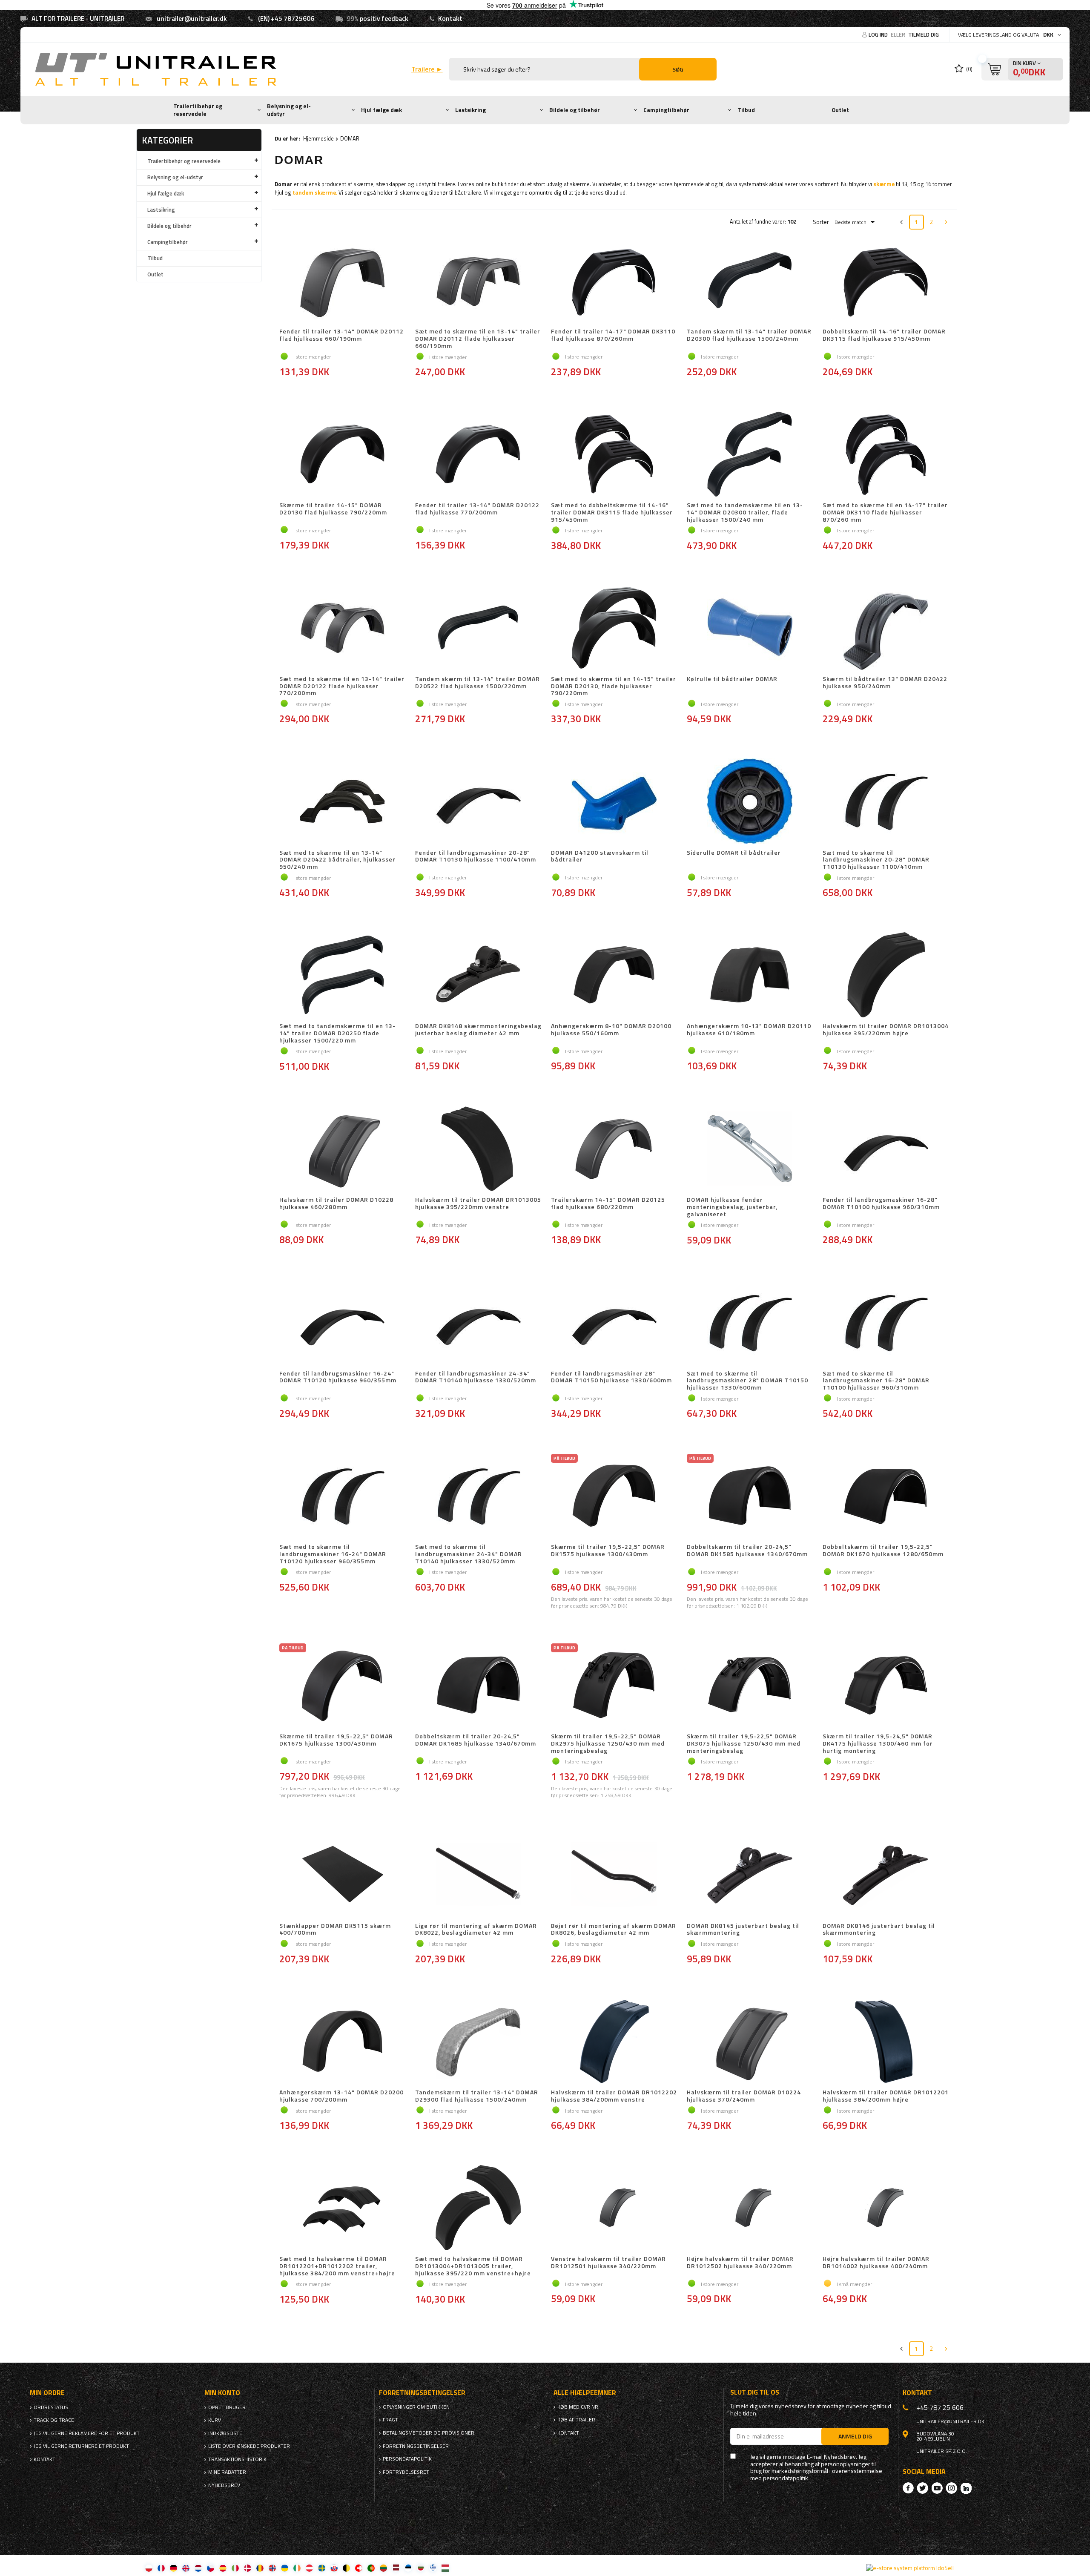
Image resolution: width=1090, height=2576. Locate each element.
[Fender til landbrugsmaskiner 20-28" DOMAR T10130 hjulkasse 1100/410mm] (478, 802)
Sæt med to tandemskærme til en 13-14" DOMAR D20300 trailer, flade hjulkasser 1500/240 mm (745, 512)
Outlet (840, 110)
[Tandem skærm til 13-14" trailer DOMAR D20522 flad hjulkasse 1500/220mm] (478, 629)
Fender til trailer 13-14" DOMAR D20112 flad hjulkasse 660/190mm (341, 335)
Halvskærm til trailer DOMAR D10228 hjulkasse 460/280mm (336, 1204)
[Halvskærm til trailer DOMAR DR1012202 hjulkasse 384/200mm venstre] (614, 2042)
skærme (884, 184)
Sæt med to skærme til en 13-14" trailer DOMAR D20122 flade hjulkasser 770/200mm (342, 686)
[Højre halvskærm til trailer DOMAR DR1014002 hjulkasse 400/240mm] (886, 2208)
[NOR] (272, 2568)
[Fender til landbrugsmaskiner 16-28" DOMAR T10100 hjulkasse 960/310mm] (886, 1149)
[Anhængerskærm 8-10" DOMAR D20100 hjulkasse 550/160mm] (614, 976)
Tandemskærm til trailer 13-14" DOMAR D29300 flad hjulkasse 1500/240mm (477, 2096)
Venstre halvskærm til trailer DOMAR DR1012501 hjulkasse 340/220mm (608, 2263)
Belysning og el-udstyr (289, 110)
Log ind (879, 34)
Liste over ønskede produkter (249, 2446)
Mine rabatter (227, 2472)
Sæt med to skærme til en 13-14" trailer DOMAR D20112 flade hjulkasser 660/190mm (478, 339)
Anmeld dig (855, 2436)
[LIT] (383, 2568)
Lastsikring (470, 110)
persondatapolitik (786, 2478)
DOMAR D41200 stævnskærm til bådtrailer (600, 857)
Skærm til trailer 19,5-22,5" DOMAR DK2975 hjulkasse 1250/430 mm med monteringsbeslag (608, 1743)
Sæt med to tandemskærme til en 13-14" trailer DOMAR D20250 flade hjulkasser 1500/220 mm (337, 1033)
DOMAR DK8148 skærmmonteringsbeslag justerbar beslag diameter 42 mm (478, 1030)
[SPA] (223, 2568)
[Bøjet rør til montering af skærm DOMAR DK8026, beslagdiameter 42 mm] (614, 1875)
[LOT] (396, 2568)
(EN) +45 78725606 (286, 19)
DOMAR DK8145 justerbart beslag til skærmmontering (743, 1930)
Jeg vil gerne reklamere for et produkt (87, 2433)
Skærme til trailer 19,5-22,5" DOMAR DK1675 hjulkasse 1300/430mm (336, 1740)
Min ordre (47, 2393)
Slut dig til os (755, 2392)
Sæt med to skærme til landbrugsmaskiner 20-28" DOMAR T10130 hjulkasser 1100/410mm (876, 860)
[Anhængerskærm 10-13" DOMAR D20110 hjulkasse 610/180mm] (750, 976)
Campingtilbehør (666, 110)
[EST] (408, 2568)
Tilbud (746, 110)
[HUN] (445, 2568)
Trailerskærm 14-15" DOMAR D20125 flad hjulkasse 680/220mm (608, 1204)
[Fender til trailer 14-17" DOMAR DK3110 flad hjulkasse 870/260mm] (614, 281)
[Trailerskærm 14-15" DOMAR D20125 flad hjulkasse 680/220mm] (614, 1149)
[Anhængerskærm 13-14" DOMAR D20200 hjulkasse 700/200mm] (343, 2042)
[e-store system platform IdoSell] (910, 2568)
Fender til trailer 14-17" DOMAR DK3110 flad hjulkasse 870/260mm (613, 335)
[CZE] (211, 2568)
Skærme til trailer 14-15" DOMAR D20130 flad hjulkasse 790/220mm (333, 509)
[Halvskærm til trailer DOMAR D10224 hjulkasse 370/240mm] (750, 2042)
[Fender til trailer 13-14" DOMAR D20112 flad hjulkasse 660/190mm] (343, 281)
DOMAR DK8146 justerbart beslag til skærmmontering (879, 1930)
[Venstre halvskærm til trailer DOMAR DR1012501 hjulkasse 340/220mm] (614, 2208)
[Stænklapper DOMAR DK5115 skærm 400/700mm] (343, 1875)
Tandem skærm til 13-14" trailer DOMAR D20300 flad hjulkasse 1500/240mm (749, 335)
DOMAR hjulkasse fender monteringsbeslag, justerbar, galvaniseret (732, 1207)
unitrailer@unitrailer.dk (192, 19)
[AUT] (309, 2568)
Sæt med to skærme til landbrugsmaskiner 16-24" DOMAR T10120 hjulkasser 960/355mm (333, 1554)
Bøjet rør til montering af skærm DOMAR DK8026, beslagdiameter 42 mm (614, 1930)
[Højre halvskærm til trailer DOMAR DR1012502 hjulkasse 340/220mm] (750, 2208)
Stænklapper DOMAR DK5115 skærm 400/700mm (335, 1930)
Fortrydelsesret (406, 2472)
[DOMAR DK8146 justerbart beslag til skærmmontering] (886, 1875)
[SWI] (359, 2568)
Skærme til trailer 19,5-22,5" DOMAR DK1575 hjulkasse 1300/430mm (608, 1551)
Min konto (222, 2393)
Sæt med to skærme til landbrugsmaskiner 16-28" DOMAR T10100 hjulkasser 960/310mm (876, 1381)
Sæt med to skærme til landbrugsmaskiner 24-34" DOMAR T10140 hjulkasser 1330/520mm (469, 1554)
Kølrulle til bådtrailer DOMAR (732, 679)
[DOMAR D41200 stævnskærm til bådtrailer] (614, 802)
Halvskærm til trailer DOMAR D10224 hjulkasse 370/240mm (744, 2096)
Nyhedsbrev (224, 2485)
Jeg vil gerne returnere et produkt (81, 2446)
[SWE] (322, 2568)
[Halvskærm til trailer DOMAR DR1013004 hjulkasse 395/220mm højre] (886, 976)
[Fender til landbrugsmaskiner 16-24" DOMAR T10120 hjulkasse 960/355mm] (343, 1323)
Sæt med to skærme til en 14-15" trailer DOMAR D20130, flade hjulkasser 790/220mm (614, 686)
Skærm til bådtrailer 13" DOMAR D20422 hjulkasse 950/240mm (885, 683)
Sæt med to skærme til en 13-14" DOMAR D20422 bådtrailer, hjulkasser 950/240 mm (337, 860)
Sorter (821, 222)
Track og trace (54, 2420)
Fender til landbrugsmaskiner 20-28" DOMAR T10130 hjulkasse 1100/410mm (476, 857)
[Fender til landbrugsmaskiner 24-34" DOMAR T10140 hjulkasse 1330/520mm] (478, 1323)
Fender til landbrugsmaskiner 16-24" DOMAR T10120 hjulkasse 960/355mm (338, 1377)
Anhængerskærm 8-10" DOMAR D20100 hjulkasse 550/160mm (611, 1030)
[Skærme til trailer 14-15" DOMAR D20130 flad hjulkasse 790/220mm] (343, 455)
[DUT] (198, 2568)
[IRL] (297, 2568)
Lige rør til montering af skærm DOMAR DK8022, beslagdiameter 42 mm (476, 1930)
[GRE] (433, 2568)
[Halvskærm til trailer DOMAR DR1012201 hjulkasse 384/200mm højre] (886, 2042)
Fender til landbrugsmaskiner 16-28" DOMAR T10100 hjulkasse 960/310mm (881, 1204)
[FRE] (161, 2568)
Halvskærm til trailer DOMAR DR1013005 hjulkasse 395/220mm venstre (478, 1204)
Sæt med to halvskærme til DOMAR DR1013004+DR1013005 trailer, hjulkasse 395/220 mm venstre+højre (473, 2266)
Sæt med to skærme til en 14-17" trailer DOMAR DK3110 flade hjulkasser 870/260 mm (885, 512)
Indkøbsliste (225, 2433)
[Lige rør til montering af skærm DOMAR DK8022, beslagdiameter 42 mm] (478, 1875)
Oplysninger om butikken (416, 2407)
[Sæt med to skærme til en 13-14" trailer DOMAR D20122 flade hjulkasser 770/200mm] (343, 629)
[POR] (371, 2568)
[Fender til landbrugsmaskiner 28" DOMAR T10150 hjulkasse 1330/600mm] (614, 1323)
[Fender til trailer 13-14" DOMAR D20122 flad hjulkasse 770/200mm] (478, 455)
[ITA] (235, 2568)
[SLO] (334, 2568)
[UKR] (285, 2568)
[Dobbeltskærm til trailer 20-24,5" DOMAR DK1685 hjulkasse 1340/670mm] (478, 1686)
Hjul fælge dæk (381, 110)
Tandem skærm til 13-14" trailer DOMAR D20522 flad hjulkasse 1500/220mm (478, 683)
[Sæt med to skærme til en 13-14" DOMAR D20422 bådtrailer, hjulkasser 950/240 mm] (343, 802)
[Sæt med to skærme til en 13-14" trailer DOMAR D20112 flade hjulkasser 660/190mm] (478, 281)
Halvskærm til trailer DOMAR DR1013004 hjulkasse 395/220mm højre (886, 1030)
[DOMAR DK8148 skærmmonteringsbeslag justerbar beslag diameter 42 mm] (478, 976)
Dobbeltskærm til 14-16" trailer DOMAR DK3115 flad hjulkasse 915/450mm (884, 335)
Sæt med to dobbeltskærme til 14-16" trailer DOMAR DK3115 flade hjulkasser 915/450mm (612, 512)
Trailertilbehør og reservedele (198, 110)
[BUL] (420, 2568)
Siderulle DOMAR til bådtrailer (734, 853)
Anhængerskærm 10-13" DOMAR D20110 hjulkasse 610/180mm (749, 1030)
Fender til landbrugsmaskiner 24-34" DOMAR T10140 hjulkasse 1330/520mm (476, 1377)
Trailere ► (427, 69)
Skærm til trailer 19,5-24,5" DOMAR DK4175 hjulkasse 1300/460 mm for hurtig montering (878, 1743)
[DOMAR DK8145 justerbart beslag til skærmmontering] (750, 1875)
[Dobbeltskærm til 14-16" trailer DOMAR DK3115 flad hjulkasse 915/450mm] (886, 281)
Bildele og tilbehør (575, 110)
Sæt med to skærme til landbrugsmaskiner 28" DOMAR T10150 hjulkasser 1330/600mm (747, 1381)
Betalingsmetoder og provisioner (429, 2433)
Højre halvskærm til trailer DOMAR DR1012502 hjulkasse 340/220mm (740, 2263)
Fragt (390, 2420)
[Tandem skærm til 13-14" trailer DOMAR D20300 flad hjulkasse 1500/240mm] (750, 281)
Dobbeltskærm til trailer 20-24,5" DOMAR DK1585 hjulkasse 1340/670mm (747, 1551)
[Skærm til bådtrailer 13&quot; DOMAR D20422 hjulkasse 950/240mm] (886, 629)
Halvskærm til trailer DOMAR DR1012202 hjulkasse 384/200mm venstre (614, 2096)
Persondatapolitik (407, 2459)
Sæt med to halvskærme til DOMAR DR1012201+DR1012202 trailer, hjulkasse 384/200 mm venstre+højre (337, 2266)
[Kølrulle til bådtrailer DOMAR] (750, 629)
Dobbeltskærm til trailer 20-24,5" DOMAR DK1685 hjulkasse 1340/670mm (476, 1740)
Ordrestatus (51, 2407)
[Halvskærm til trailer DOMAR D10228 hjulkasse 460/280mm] (343, 1149)
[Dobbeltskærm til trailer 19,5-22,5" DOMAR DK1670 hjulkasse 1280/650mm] (886, 1496)
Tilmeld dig (924, 34)
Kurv (215, 2420)
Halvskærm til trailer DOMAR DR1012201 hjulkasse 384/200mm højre (886, 2096)
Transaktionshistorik (237, 2459)
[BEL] (346, 2568)
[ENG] (186, 2568)
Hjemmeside (318, 138)
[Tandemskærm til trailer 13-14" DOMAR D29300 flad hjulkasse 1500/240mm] (478, 2042)
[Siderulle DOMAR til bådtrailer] (750, 802)
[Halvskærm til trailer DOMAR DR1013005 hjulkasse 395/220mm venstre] (478, 1149)
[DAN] (248, 2568)
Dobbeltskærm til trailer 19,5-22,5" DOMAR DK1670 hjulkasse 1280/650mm (883, 1551)
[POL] (149, 2568)
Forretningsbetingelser (416, 2446)
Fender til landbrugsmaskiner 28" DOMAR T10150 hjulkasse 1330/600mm (611, 1377)
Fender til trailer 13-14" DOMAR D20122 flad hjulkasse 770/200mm (477, 509)
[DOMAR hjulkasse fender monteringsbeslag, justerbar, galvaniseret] (750, 1149)
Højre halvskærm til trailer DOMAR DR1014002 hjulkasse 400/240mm (876, 2263)
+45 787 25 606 (940, 2407)
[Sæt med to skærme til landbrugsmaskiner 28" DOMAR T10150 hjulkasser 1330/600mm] (750, 1323)
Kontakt (450, 19)
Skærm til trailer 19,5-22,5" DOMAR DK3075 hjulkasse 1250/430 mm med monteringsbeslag (744, 1743)
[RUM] (260, 2568)
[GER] (174, 2568)
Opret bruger (227, 2407)
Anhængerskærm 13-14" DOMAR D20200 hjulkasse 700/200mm (341, 2096)
